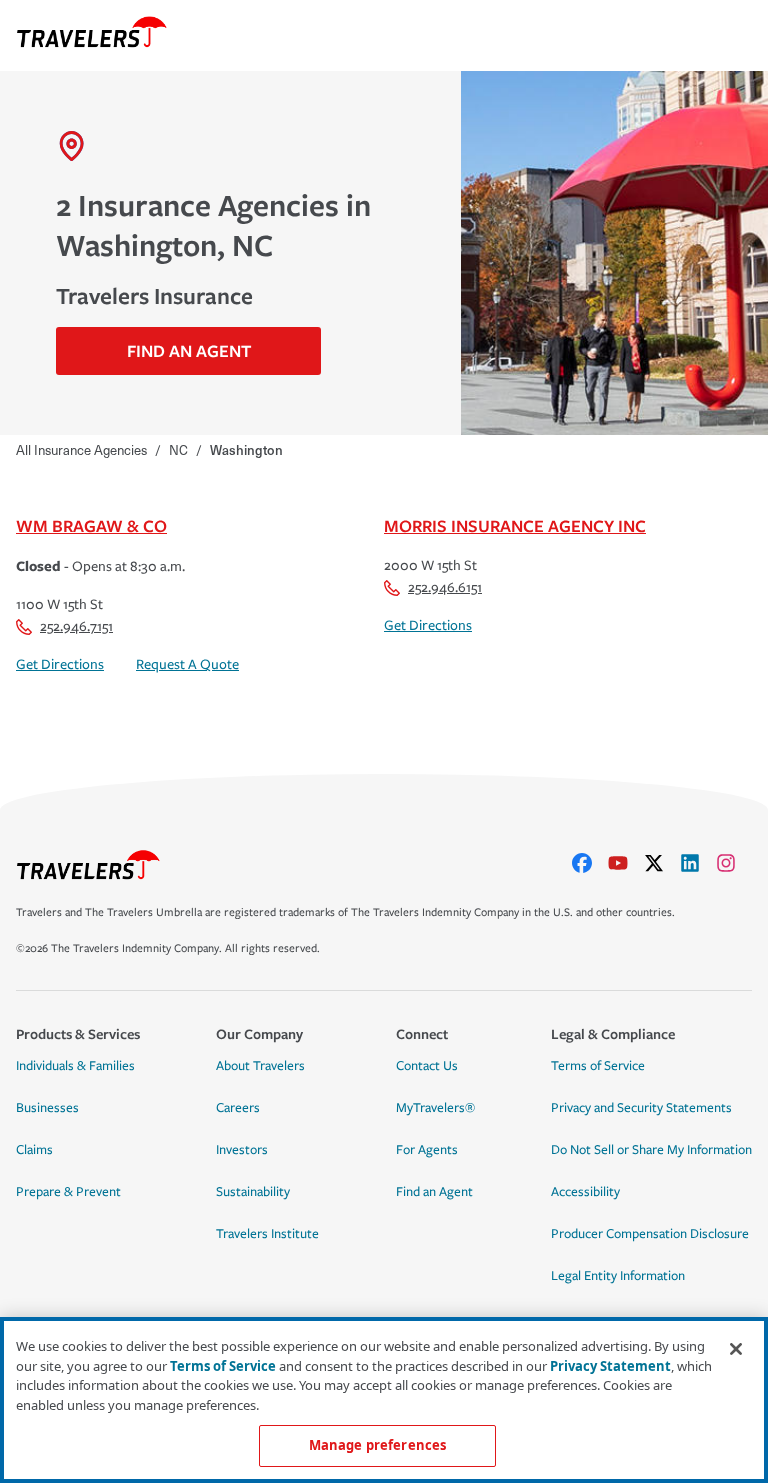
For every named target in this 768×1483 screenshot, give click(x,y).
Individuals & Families (75, 1066)
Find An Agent (189, 350)
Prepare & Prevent (68, 1192)
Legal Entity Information (618, 1276)
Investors (242, 1150)
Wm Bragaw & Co (91, 525)
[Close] (736, 1349)
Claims (34, 1150)
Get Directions (60, 664)
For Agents (427, 1150)
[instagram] (734, 863)
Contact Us (427, 1066)
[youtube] (626, 863)
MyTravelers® (435, 1108)
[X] (662, 863)
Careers (238, 1108)
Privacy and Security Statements (641, 1108)
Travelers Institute (267, 1234)
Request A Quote (187, 664)
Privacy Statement (610, 1366)
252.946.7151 (76, 626)
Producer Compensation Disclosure (650, 1234)
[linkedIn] (698, 863)
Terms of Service (598, 1066)
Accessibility (585, 1192)
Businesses (47, 1108)
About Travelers (260, 1066)
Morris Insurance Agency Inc (515, 525)
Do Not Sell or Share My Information (651, 1150)
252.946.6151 (445, 587)
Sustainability (253, 1192)
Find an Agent (434, 1192)
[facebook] (590, 863)
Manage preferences (377, 1445)
